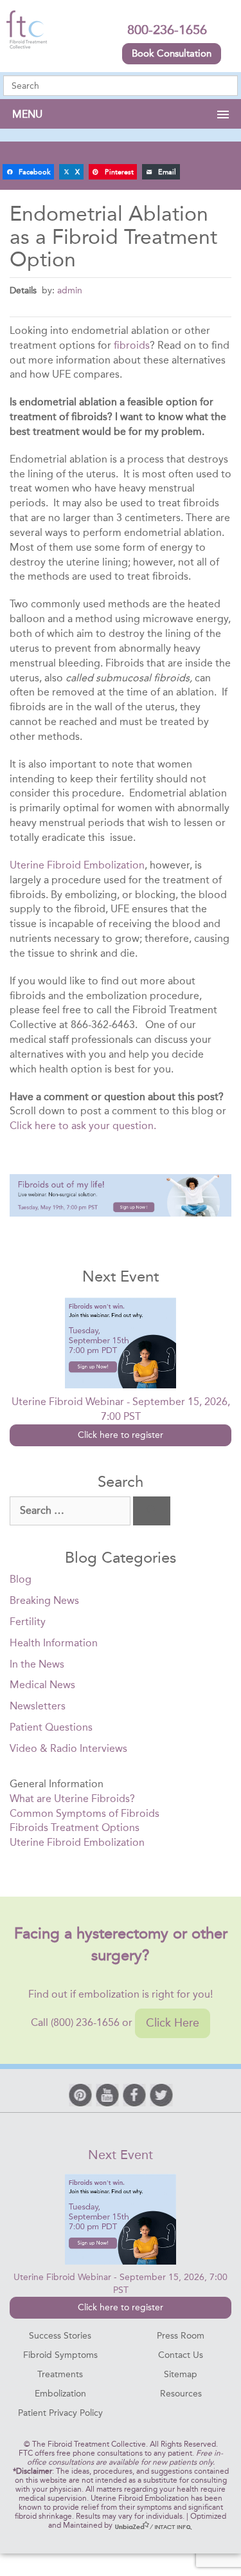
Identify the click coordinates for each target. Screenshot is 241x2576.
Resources (181, 2394)
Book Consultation (172, 53)
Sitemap (181, 2374)
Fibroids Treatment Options (75, 1827)
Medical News (42, 1685)
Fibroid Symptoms (60, 2355)
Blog (21, 1579)
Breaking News (44, 1600)
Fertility (28, 1622)
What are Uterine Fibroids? (72, 1799)
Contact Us (181, 2355)
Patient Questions (51, 1727)
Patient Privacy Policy (60, 2413)
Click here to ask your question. (83, 1126)
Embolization (60, 2394)
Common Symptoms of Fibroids (85, 1813)
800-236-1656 (167, 30)
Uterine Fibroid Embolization (77, 865)
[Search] (152, 1511)
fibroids (132, 345)
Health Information (54, 1643)
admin (70, 290)
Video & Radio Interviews (68, 1748)
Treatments (60, 2374)
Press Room (181, 2336)
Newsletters (38, 1706)
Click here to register (121, 1435)
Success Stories (60, 2336)
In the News (37, 1664)
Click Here (173, 2023)
